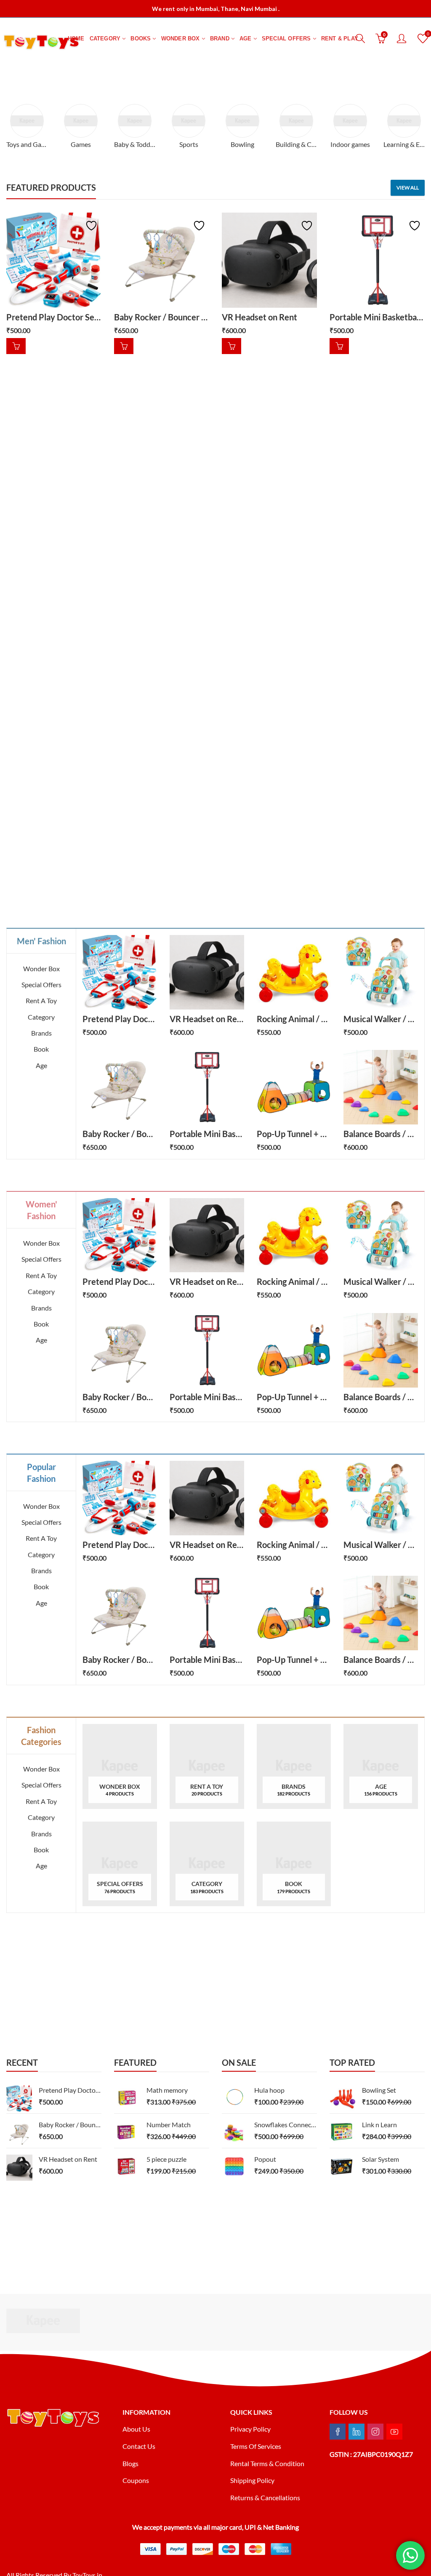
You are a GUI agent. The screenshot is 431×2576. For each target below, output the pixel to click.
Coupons (136, 2480)
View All (408, 188)
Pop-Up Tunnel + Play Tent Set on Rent (329, 1134)
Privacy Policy (250, 2429)
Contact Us (139, 2446)
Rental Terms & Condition (268, 2463)
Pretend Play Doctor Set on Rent (67, 317)
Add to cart (16, 346)
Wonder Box (41, 968)
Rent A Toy (41, 1000)
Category (41, 1017)
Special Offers (41, 984)
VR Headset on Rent (259, 317)
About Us (136, 2429)
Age (41, 1065)
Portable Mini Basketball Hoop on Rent (242, 1134)
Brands (41, 1033)
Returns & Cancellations (265, 2497)
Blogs (130, 2463)
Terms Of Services (256, 2446)
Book (41, 1049)
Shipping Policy (252, 2480)
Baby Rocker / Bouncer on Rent (172, 317)
